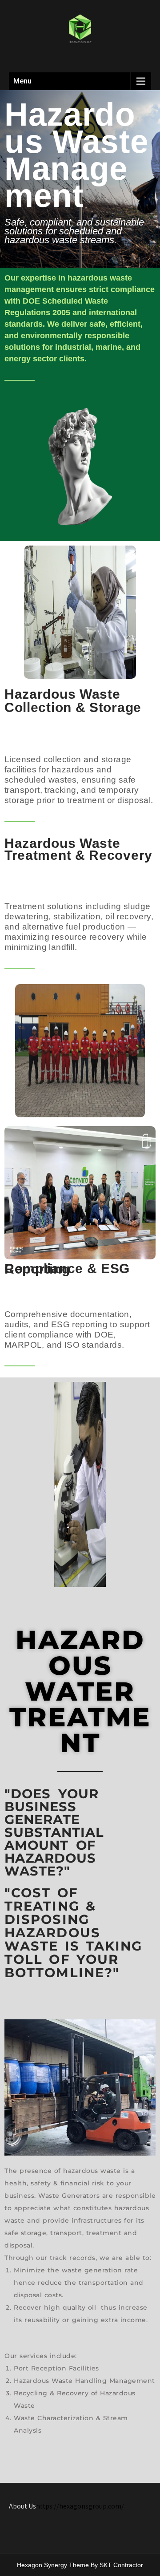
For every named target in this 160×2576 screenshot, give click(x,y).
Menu (22, 81)
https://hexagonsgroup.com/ (80, 2506)
